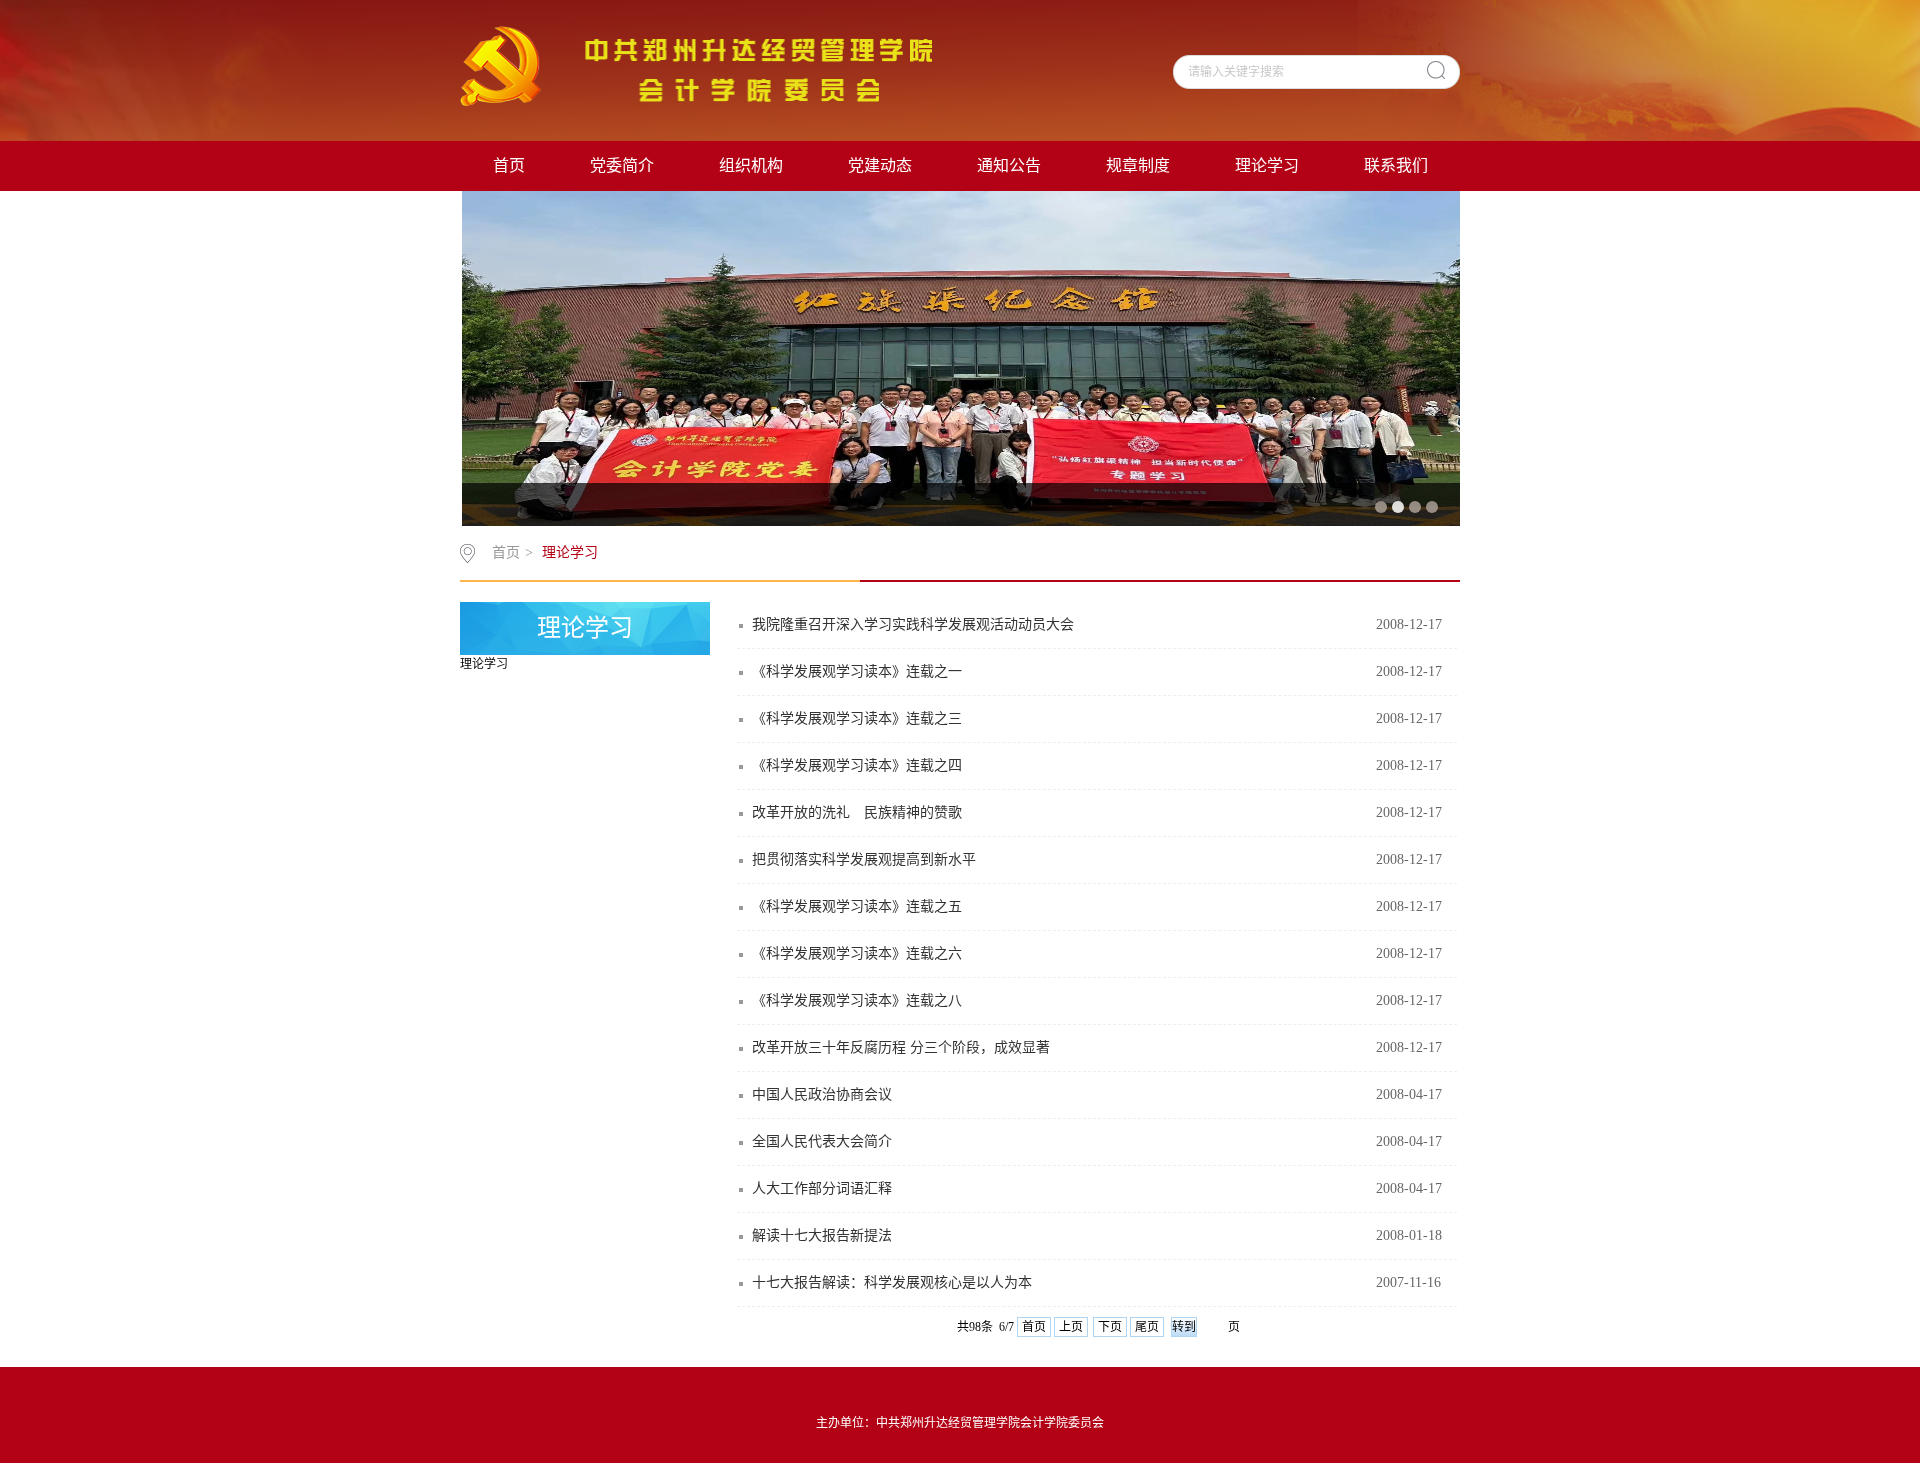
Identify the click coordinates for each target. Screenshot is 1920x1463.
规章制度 (1138, 165)
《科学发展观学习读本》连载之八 (857, 1000)
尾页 (1147, 1327)
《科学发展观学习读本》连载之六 (857, 953)
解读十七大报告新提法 (822, 1235)
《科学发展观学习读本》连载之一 (857, 671)
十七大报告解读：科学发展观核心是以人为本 (892, 1282)
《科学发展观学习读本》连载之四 (857, 765)
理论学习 (1267, 165)
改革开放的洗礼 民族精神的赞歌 (857, 812)
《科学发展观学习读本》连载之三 (857, 718)
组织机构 (751, 165)
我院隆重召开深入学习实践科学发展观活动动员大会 (913, 624)
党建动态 (880, 165)
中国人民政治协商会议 (822, 1094)
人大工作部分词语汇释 (822, 1188)
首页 (509, 165)
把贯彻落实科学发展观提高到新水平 (864, 859)
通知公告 (1009, 165)
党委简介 (622, 165)
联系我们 (1396, 165)
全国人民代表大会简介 (822, 1141)
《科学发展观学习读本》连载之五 (857, 906)
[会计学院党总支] (696, 65)
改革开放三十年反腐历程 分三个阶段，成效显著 (901, 1047)
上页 (1071, 1327)
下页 (1110, 1327)
